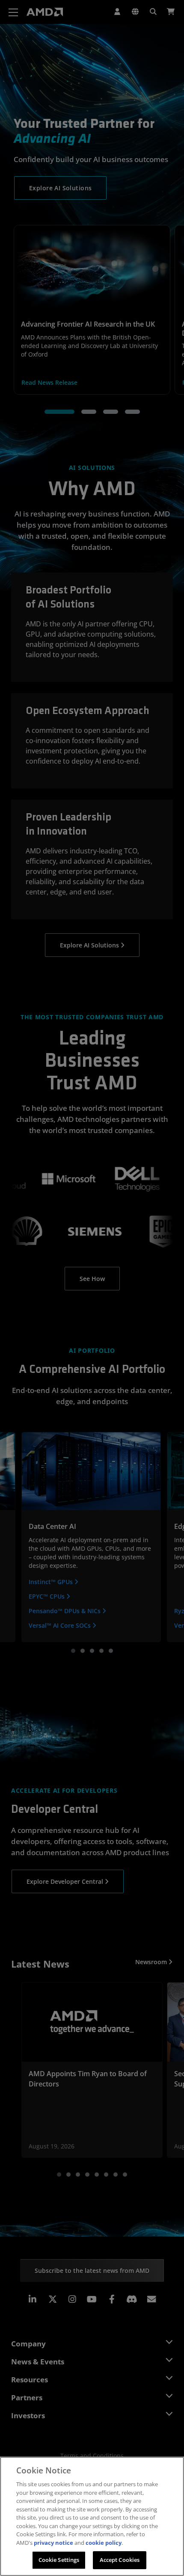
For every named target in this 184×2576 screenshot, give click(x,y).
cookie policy (104, 2543)
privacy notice (53, 2543)
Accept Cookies (120, 2560)
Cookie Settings (59, 2560)
